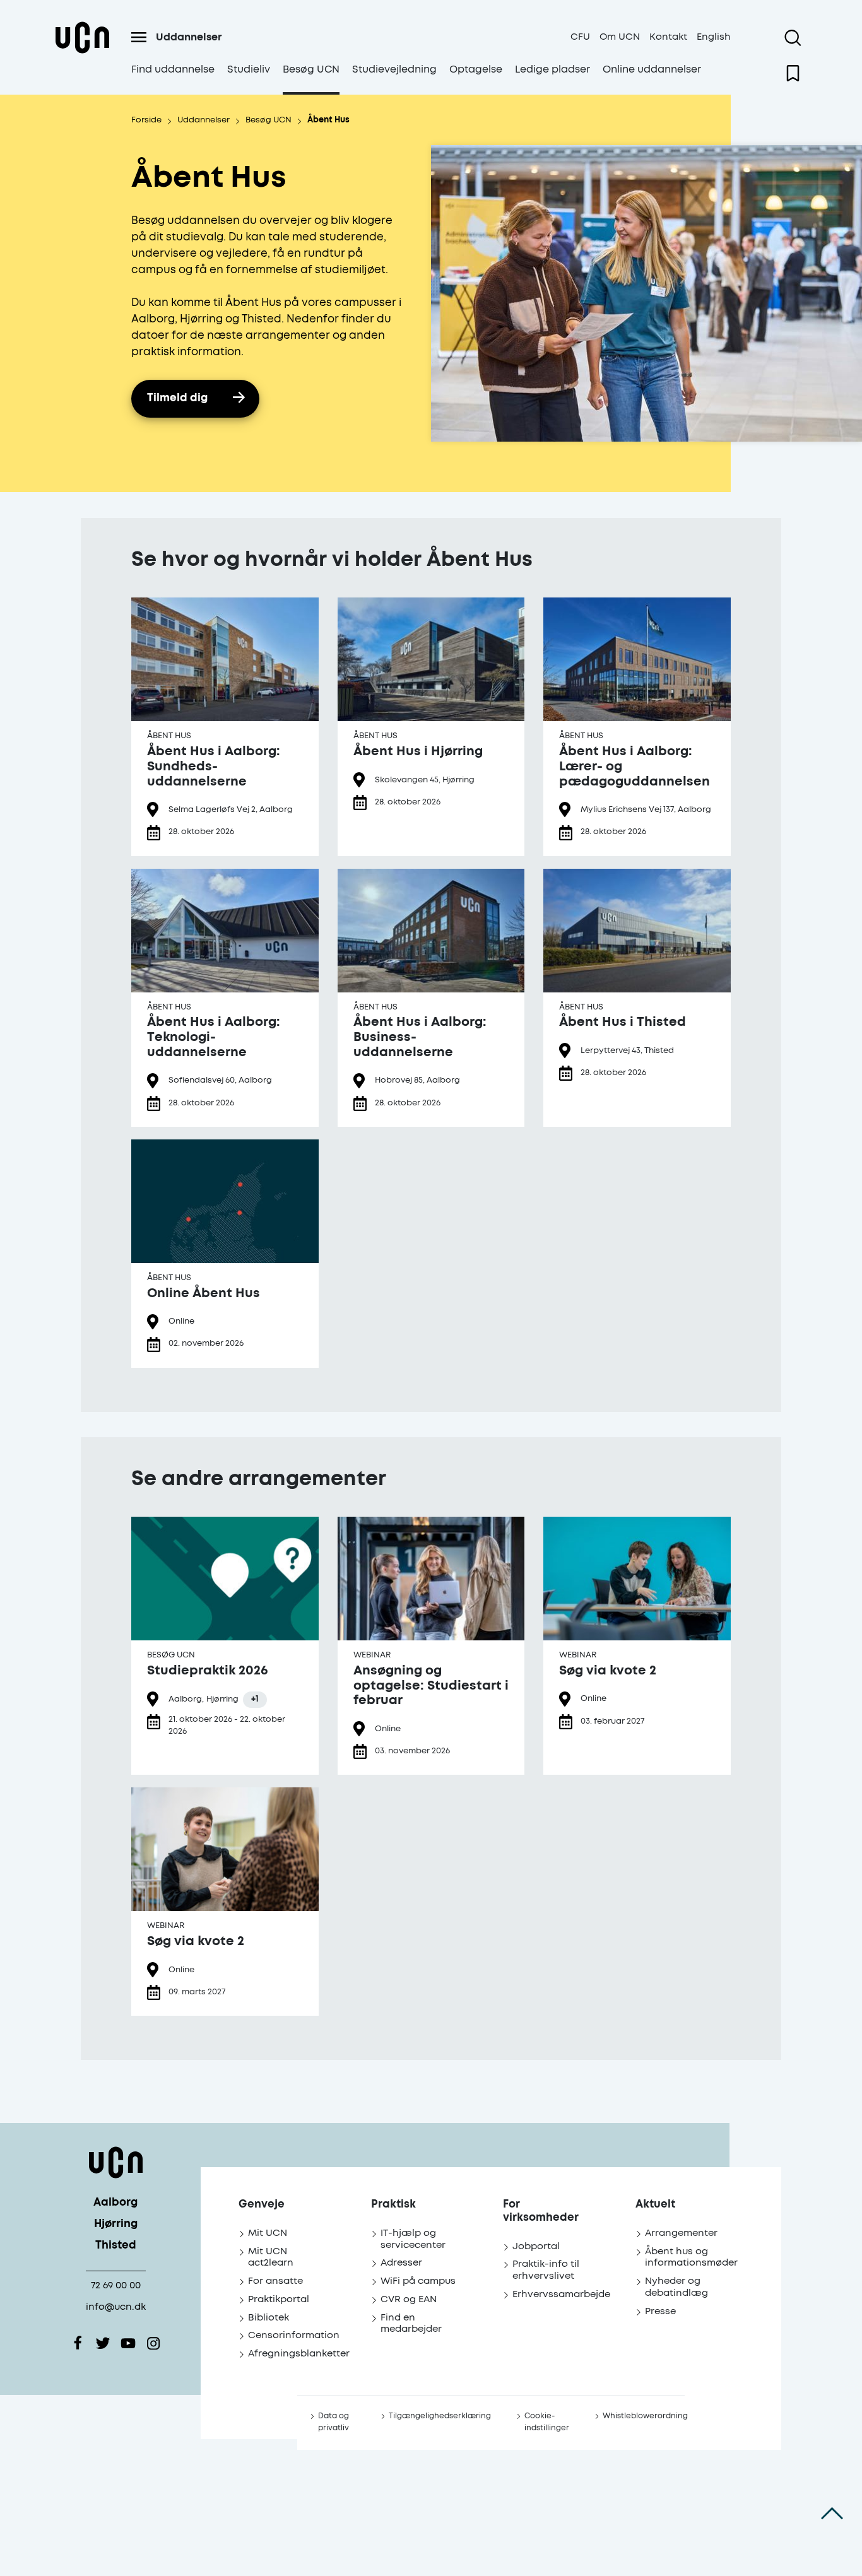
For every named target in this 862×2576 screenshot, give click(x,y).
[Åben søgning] (793, 38)
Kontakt (668, 37)
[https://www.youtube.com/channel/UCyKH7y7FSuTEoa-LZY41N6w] (128, 2343)
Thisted (116, 2246)
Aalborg (115, 2203)
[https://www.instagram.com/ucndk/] (153, 2343)
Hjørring (116, 2224)
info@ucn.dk (116, 2307)
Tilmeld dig (177, 398)
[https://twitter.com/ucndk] (103, 2343)
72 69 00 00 (116, 2285)
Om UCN (620, 37)
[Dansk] (82, 53)
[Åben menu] (139, 37)
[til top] (832, 2513)
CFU (580, 37)
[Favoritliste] (793, 73)
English (714, 37)
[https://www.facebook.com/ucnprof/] (78, 2343)
